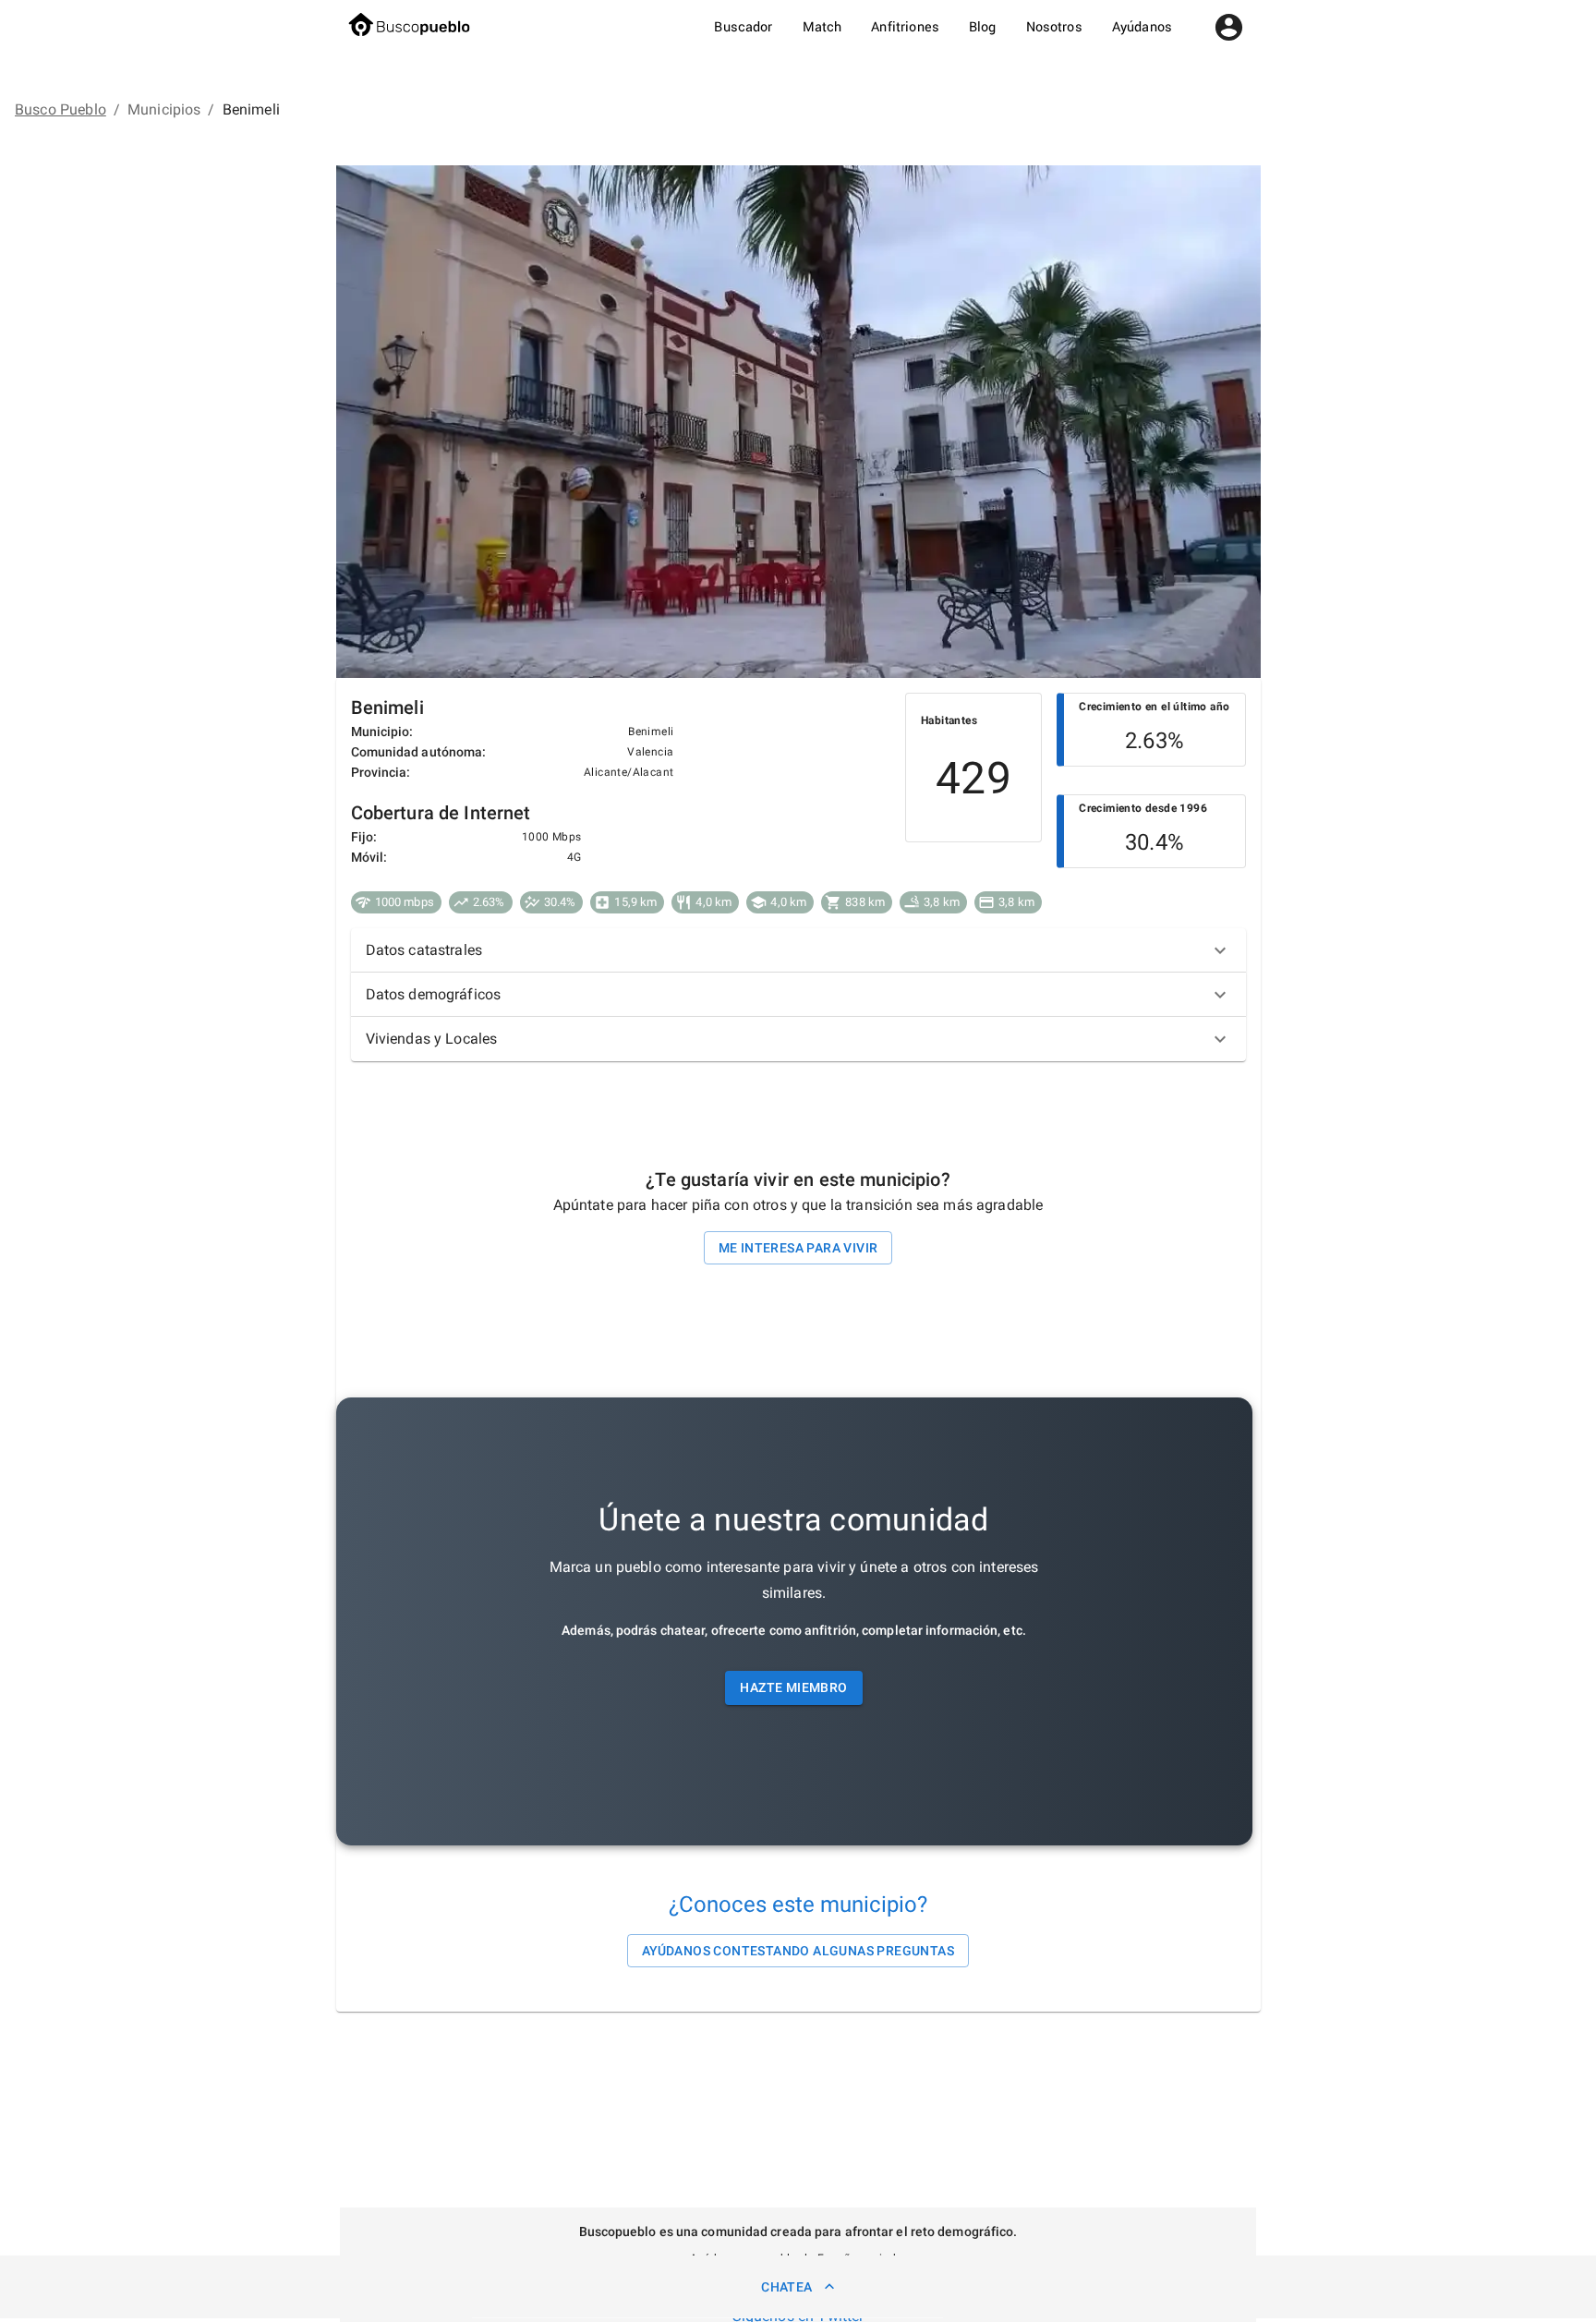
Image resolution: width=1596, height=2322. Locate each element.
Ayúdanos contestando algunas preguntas (798, 1951)
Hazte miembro (793, 1687)
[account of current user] (1229, 27)
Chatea (786, 2287)
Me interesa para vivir (798, 1248)
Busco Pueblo (60, 109)
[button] (798, 950)
